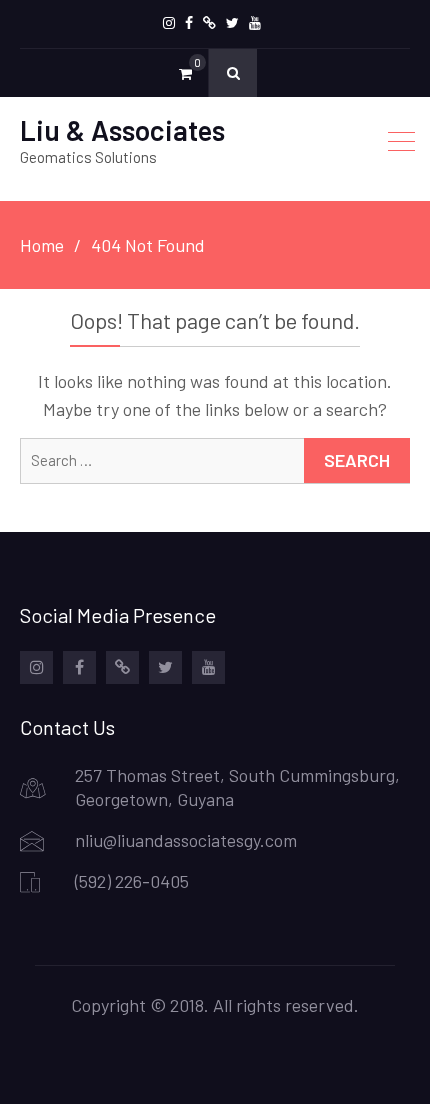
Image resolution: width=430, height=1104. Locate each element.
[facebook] (189, 23)
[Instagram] (169, 23)
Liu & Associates (122, 130)
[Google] (209, 23)
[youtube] (255, 23)
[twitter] (232, 23)
